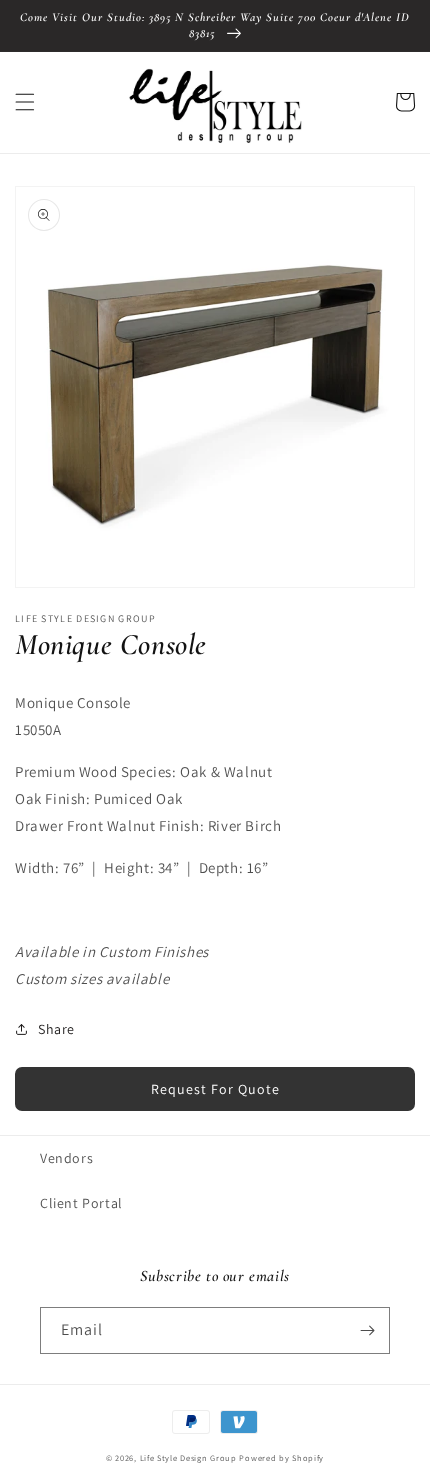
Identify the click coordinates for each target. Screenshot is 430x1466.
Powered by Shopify (281, 1457)
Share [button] (56, 1029)
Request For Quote (215, 1089)
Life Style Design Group (188, 1457)
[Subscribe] (367, 1330)
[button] (25, 102)
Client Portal (81, 1203)
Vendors (66, 1158)
